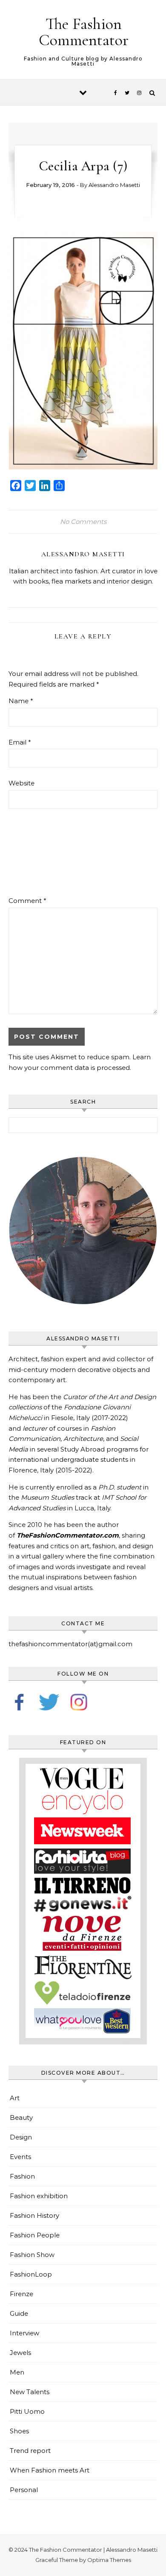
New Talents (30, 2392)
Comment (27, 901)
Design (21, 2137)
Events (20, 2157)
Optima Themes (109, 2560)
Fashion (22, 2176)
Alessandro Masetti (114, 185)
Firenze (21, 2294)
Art (15, 2098)
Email (20, 742)
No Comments (83, 522)
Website (21, 783)
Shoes (19, 2431)
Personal (24, 2490)
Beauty (21, 2117)
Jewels (20, 2353)
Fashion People (35, 2235)
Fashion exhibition (39, 2196)
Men (17, 2372)
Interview (24, 2333)
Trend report (30, 2451)
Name (21, 701)
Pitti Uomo (27, 2411)
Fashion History (34, 2215)
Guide (19, 2313)
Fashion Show (32, 2255)
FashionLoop (31, 2274)
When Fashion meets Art (50, 2470)
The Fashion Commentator (84, 32)
